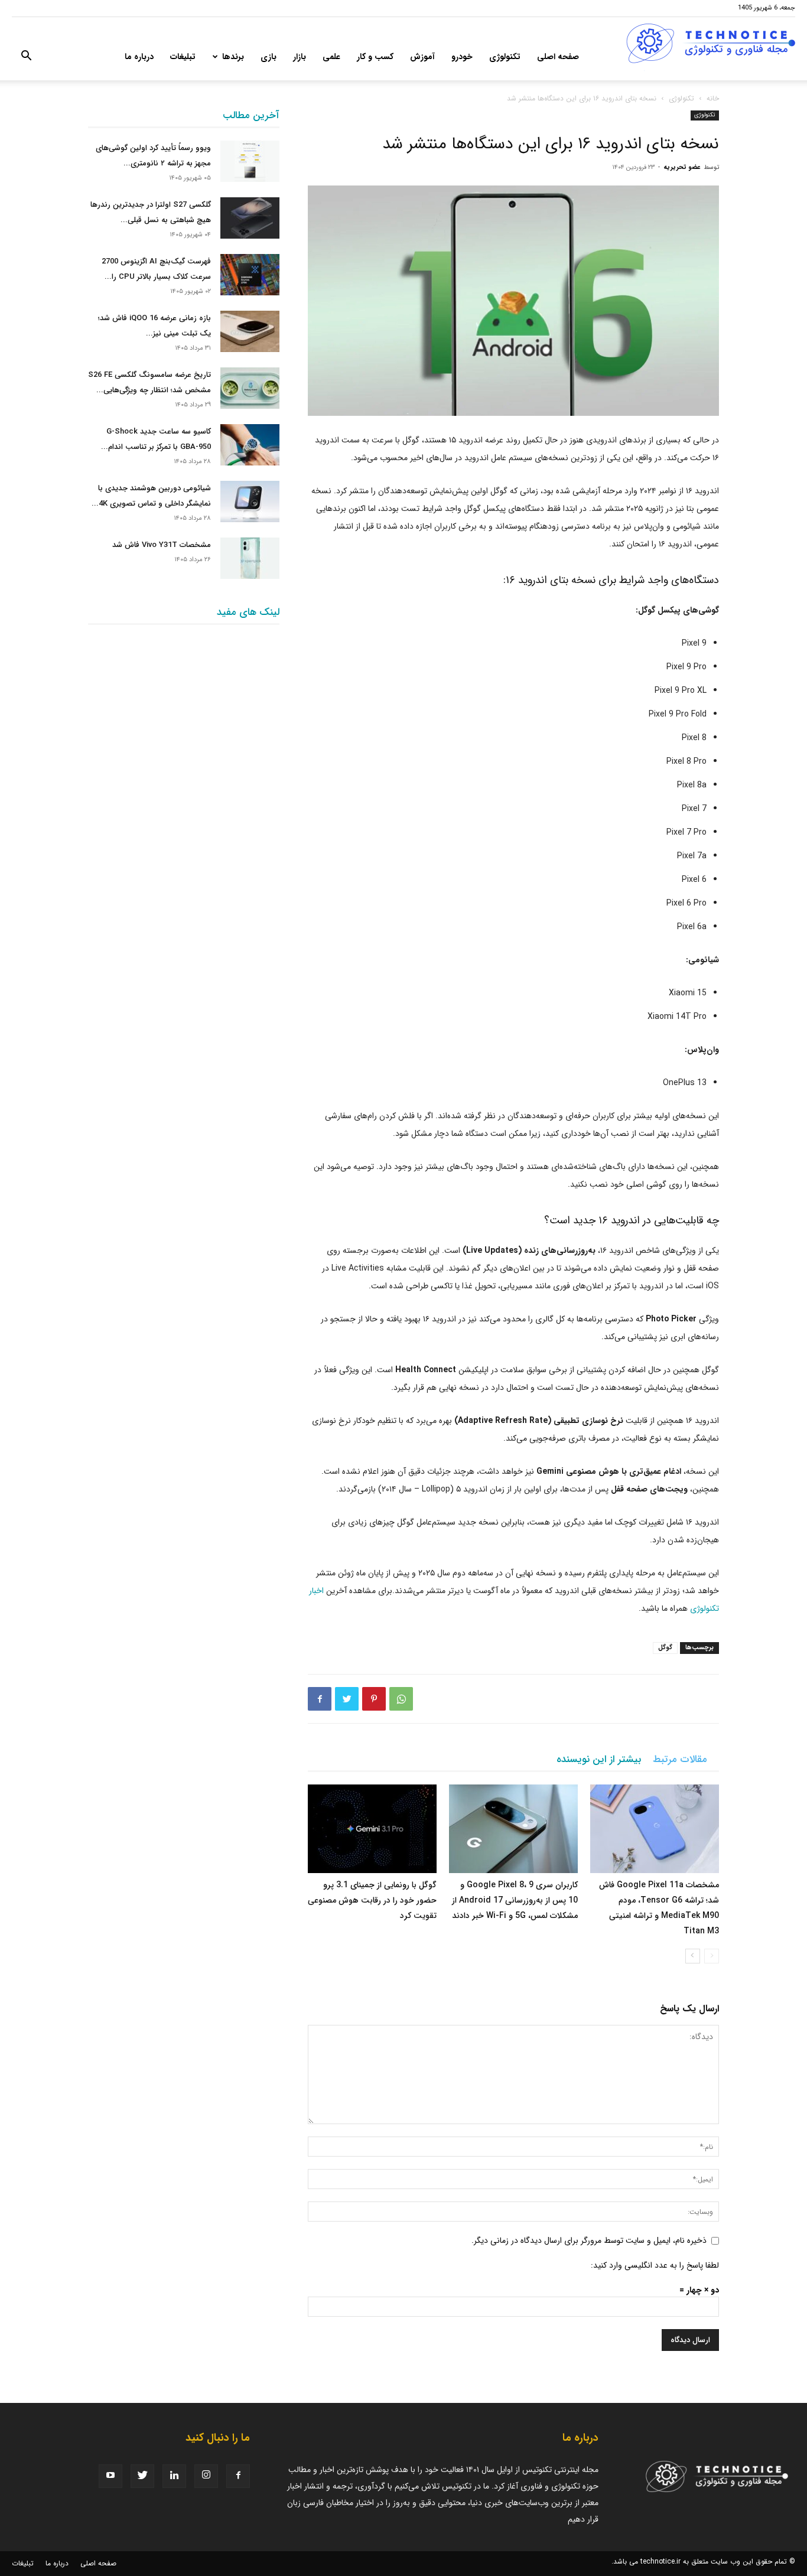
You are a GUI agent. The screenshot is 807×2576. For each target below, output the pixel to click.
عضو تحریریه (682, 167)
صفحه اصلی (558, 57)
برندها (233, 57)
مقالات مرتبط (680, 1759)
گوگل (665, 1648)
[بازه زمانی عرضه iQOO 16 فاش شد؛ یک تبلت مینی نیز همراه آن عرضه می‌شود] (250, 331)
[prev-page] (712, 1956)
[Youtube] (110, 2476)
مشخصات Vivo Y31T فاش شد (162, 545)
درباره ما (139, 57)
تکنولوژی (505, 57)
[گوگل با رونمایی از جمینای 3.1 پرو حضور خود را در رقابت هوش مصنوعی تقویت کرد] (372, 1829)
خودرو (462, 57)
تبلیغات (183, 57)
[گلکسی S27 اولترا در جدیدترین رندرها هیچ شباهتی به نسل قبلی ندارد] (250, 218)
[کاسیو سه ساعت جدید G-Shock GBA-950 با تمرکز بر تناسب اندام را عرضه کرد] (250, 445)
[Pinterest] (374, 1699)
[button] (26, 58)
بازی (269, 57)
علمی (331, 57)
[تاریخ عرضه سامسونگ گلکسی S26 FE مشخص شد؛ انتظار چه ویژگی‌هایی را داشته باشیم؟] (250, 388)
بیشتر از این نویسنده (599, 1759)
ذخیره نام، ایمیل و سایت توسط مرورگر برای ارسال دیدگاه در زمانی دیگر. (589, 2240)
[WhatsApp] (401, 1699)
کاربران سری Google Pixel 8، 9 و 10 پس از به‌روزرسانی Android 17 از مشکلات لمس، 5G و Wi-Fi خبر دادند (515, 1900)
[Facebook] (320, 1699)
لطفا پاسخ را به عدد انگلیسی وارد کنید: (655, 2265)
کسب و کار (375, 57)
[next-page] (693, 1956)
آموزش (422, 57)
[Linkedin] (174, 2476)
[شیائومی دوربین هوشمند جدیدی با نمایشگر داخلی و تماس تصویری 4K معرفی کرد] (250, 501)
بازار (300, 57)
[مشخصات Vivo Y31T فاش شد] (250, 558)
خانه (713, 98)
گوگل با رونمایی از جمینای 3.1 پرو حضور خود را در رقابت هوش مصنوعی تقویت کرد (372, 1900)
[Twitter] (347, 1699)
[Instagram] (206, 2476)
